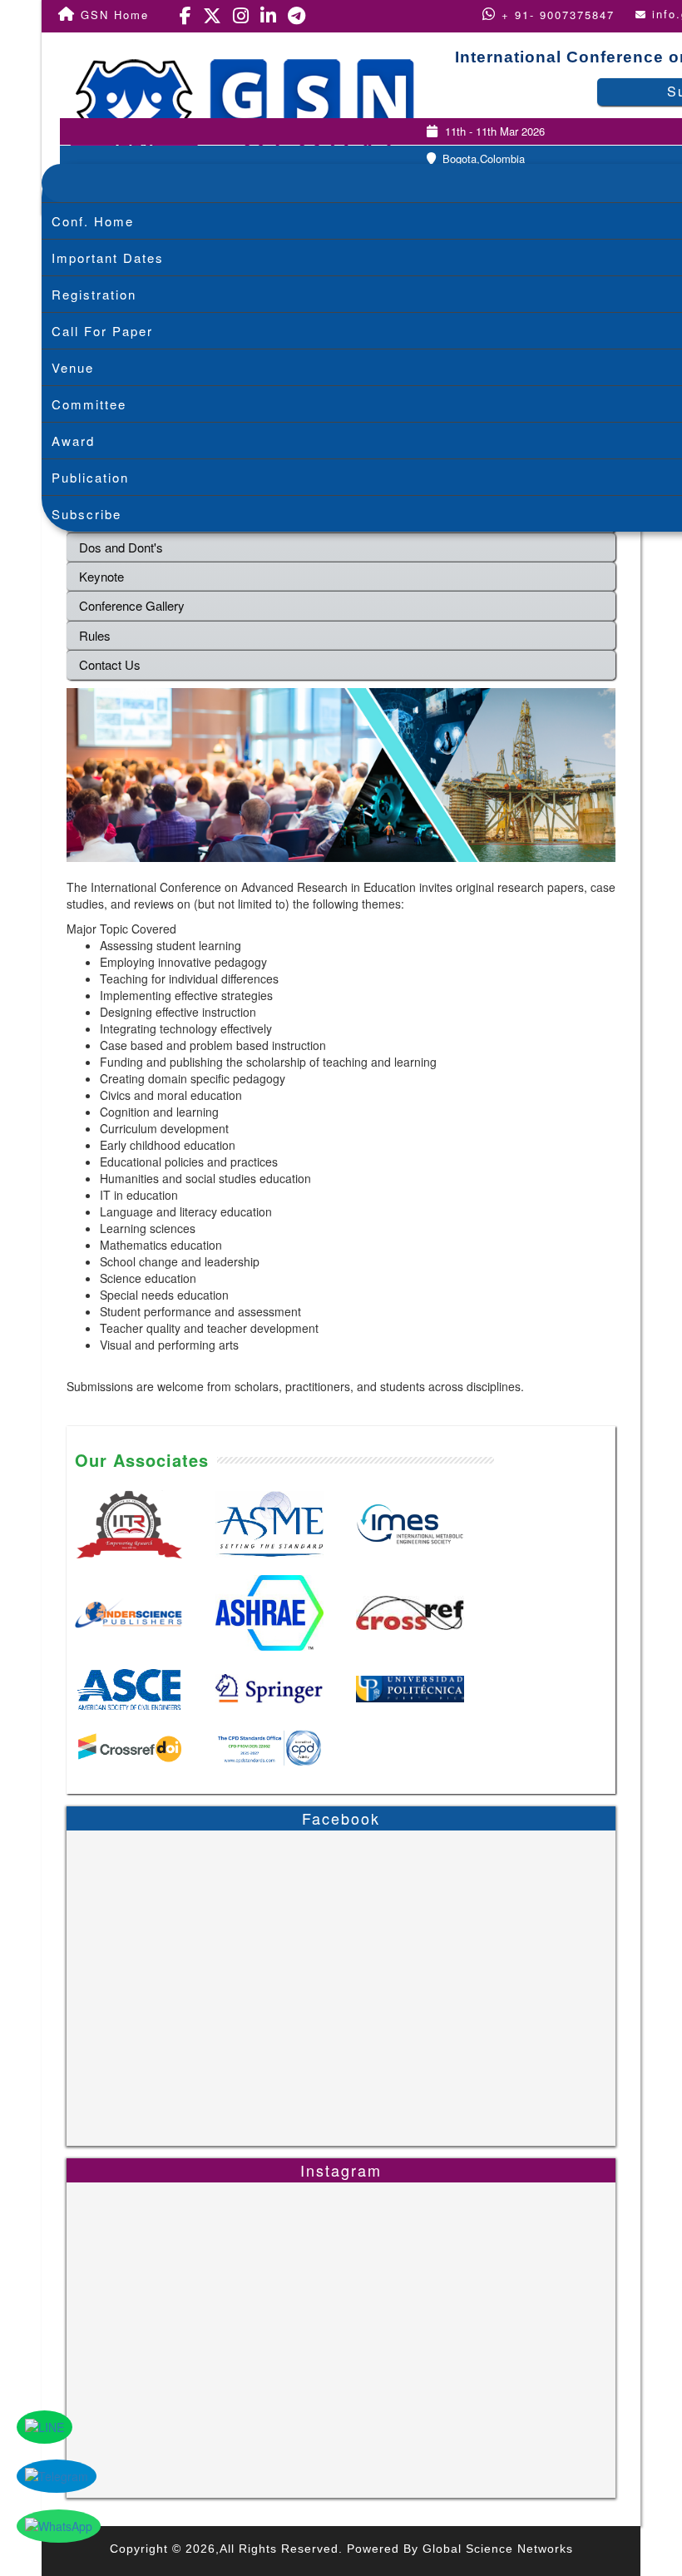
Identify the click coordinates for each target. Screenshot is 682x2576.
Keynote (101, 576)
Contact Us (110, 664)
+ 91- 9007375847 (556, 15)
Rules (95, 635)
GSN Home (112, 15)
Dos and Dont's (121, 547)
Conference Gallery (132, 605)
